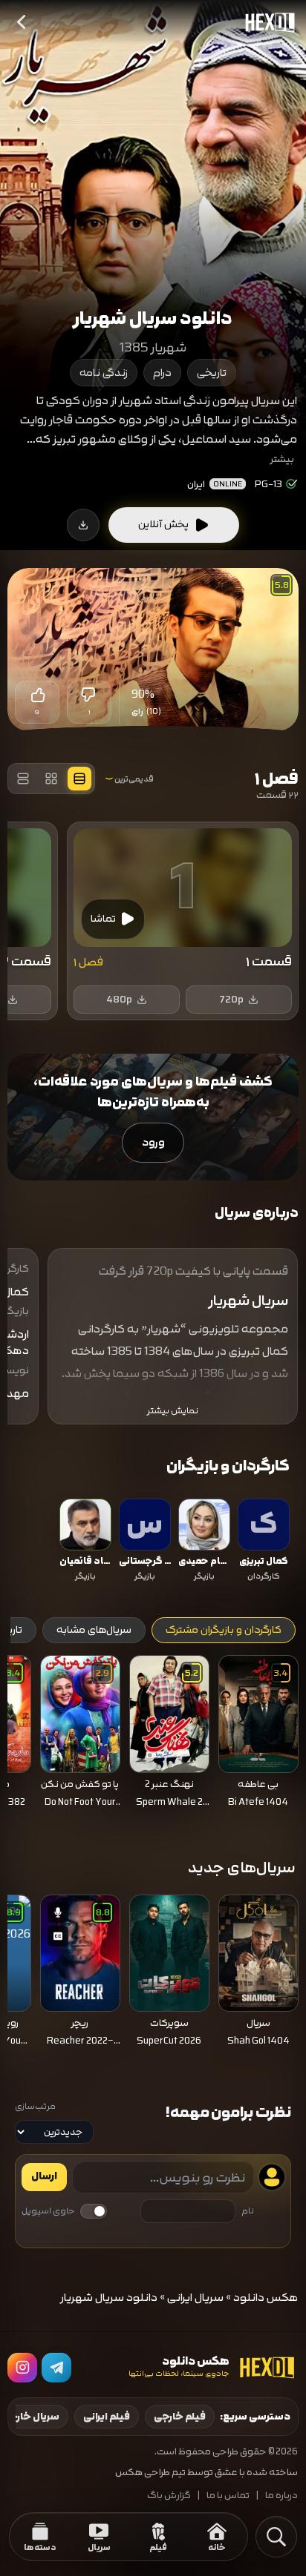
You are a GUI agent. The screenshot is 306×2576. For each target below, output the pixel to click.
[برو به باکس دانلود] (83, 525)
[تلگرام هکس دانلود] (56, 2368)
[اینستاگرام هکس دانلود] (22, 2368)
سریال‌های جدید (242, 1867)
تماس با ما (228, 2496)
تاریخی (212, 373)
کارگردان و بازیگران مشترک (224, 1630)
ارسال (44, 2176)
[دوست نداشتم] (89, 695)
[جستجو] (276, 2537)
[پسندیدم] (37, 695)
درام (162, 373)
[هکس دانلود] (267, 22)
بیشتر (282, 459)
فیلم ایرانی (107, 2417)
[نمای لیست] (23, 779)
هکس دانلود (266, 2298)
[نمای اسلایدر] (79, 779)
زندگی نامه (104, 373)
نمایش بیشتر (173, 1411)
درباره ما (281, 2496)
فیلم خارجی (180, 2417)
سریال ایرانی (195, 2298)
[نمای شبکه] (51, 779)
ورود (153, 1142)
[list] (153, 1542)
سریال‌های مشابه (94, 1630)
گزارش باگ (169, 2496)
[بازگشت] (22, 22)
